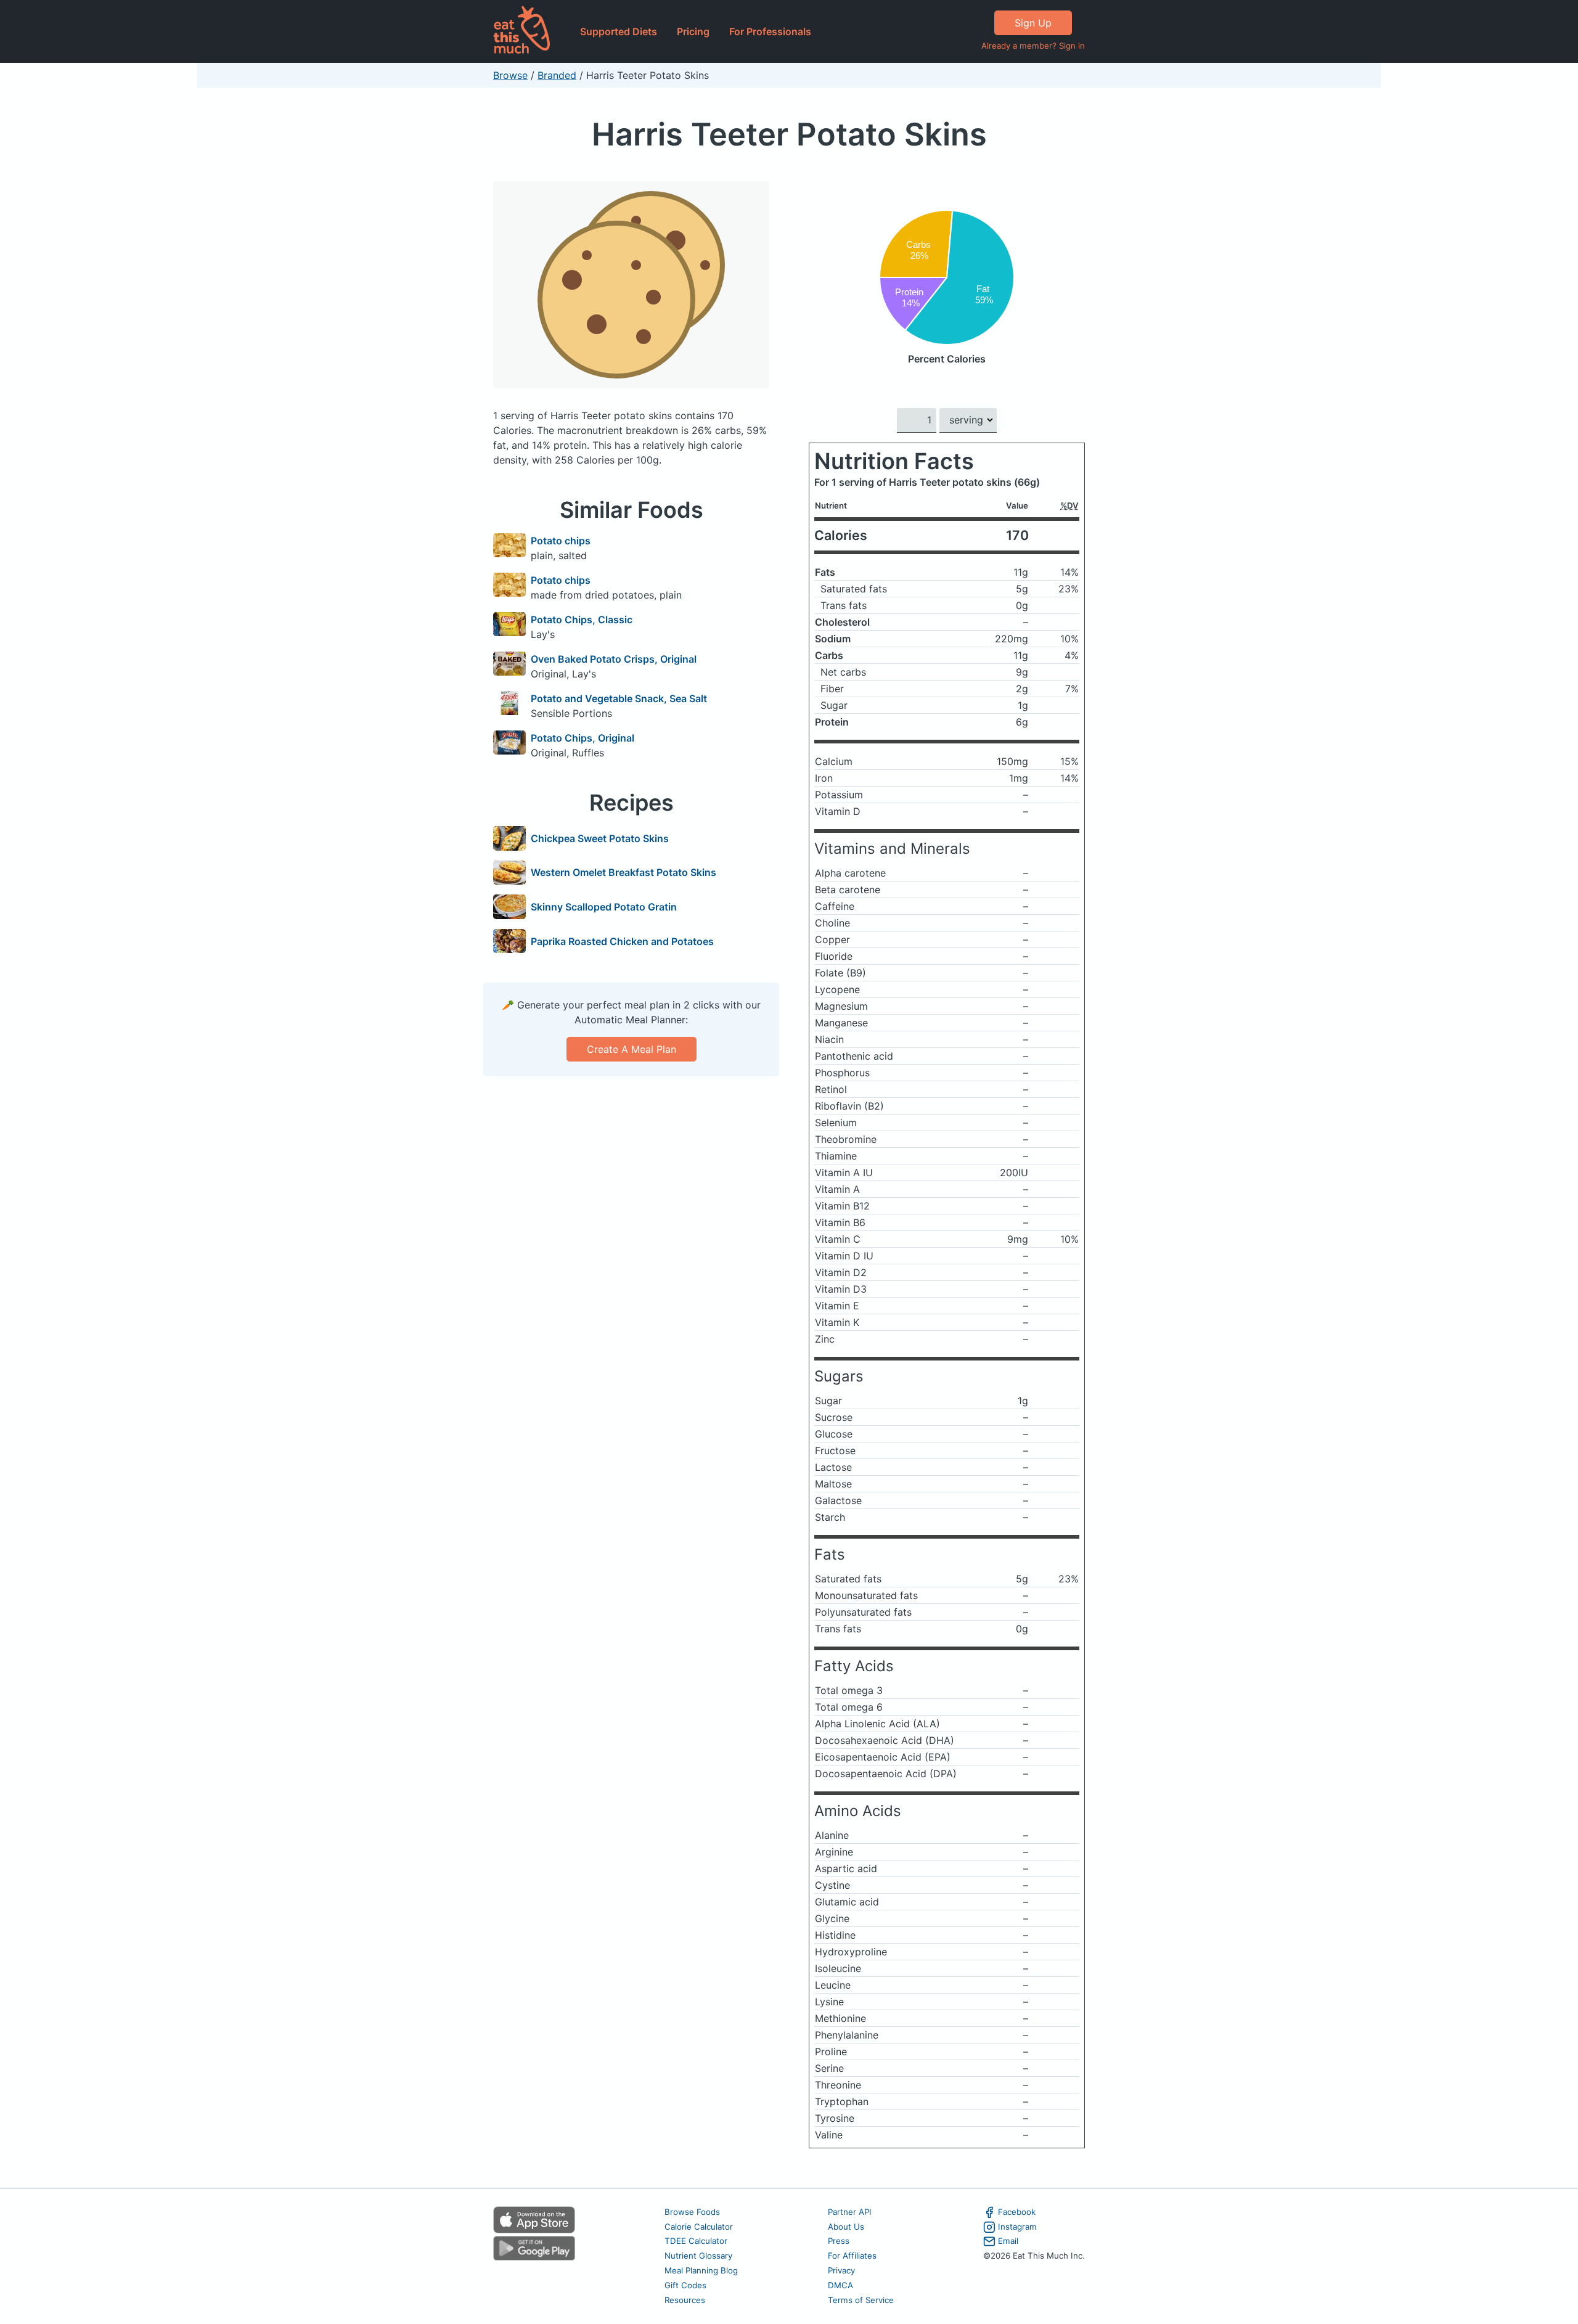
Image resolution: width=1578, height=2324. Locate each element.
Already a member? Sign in (1033, 46)
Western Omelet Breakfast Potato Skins (623, 872)
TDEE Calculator (696, 2241)
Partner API (850, 2212)
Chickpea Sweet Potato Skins (600, 838)
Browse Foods (692, 2212)
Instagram (1017, 2227)
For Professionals (770, 31)
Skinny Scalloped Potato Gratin (604, 907)
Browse (510, 75)
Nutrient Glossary (698, 2256)
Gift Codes (685, 2285)
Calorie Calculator (699, 2227)
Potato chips (561, 541)
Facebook (1017, 2212)
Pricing (693, 31)
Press (839, 2241)
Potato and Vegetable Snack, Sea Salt (619, 698)
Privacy (841, 2270)
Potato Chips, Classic (582, 620)
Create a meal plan (632, 1049)
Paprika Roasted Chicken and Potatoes (622, 941)
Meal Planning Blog (701, 2270)
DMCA (840, 2285)
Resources (685, 2300)
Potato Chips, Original (583, 738)
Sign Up (1033, 23)
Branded (557, 75)
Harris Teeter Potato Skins (789, 134)
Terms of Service (861, 2300)
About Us (846, 2227)
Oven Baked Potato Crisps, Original (614, 659)
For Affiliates (852, 2256)
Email (1008, 2241)
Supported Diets (619, 31)
